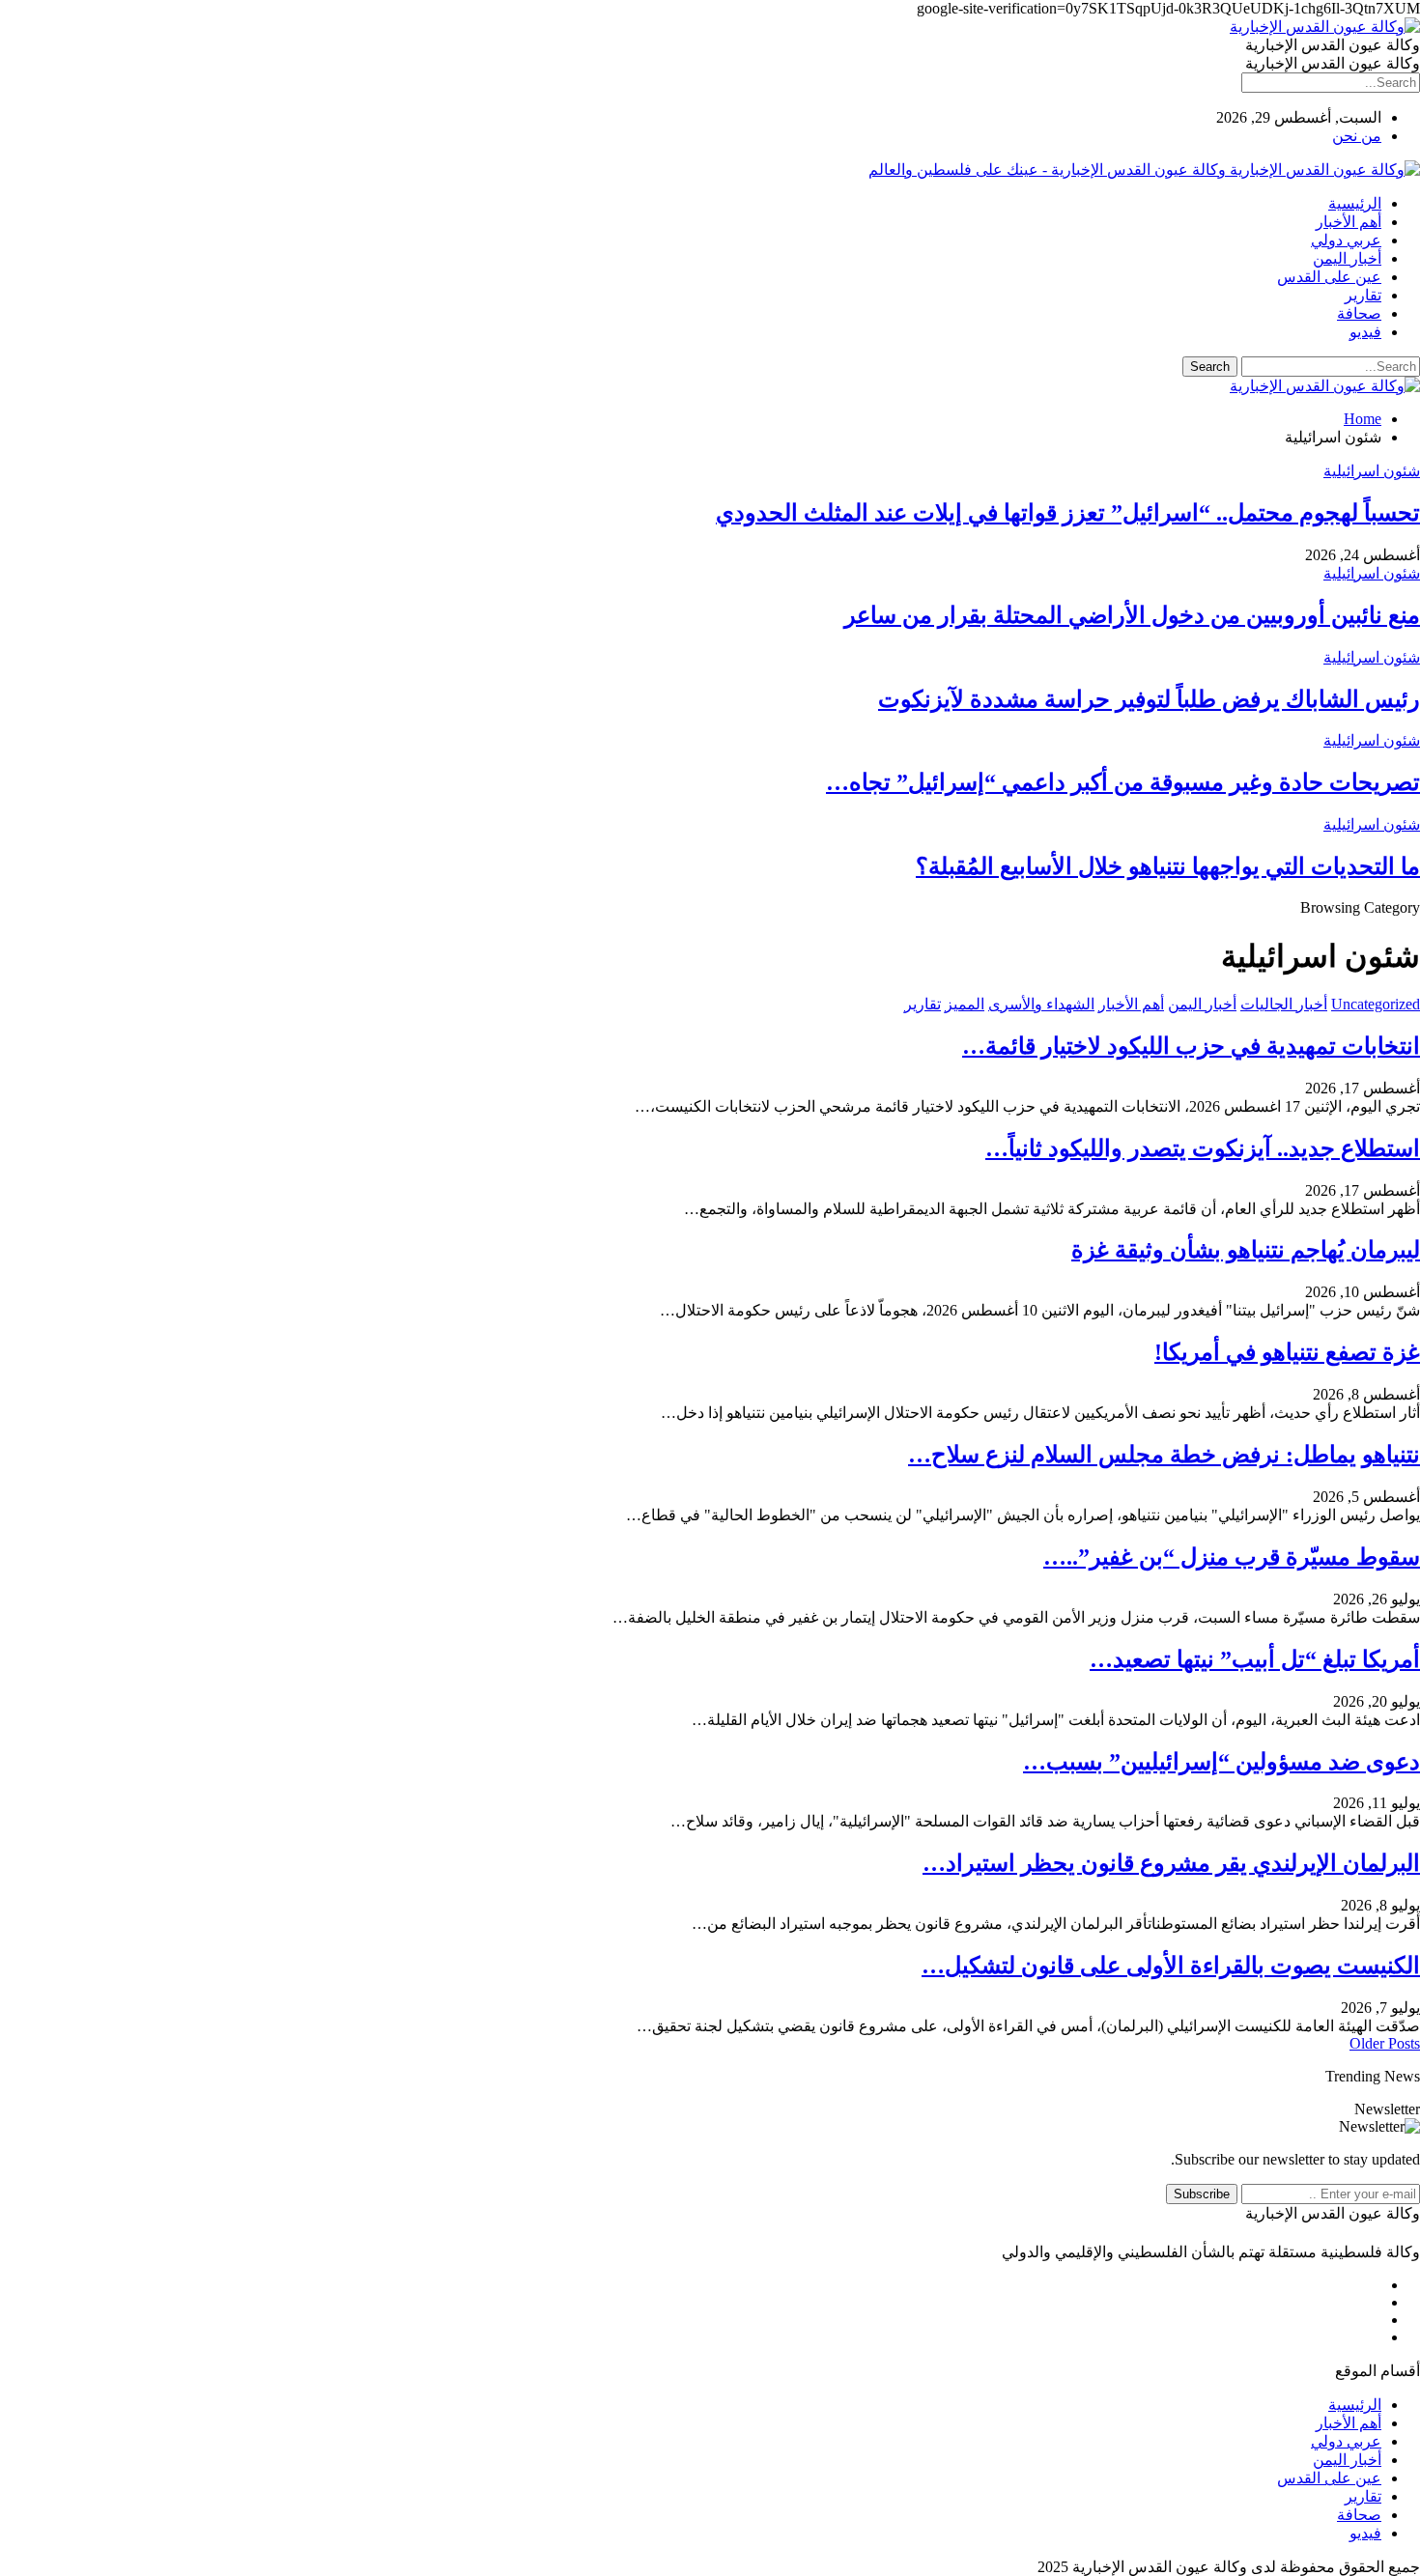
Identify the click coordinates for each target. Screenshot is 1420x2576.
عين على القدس (1329, 277)
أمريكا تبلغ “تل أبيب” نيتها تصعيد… (1255, 1659)
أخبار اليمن (1347, 258)
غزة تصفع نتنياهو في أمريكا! (1287, 1352)
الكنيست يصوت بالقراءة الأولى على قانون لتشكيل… (1171, 1966)
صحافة (1359, 313)
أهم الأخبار (1349, 222)
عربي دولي (1346, 240)
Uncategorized (1376, 1004)
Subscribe (1202, 2194)
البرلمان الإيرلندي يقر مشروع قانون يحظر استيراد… (1171, 1863)
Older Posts (1385, 2043)
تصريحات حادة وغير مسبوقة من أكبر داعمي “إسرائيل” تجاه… (1123, 782)
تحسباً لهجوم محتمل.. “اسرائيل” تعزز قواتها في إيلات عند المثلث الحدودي (1068, 513)
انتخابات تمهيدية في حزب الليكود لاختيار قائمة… (1191, 1046)
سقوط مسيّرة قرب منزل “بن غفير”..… (1232, 1557)
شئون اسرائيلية (1372, 471)
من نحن (1357, 136)
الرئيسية (1355, 203)
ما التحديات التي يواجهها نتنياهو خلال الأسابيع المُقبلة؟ (1168, 866)
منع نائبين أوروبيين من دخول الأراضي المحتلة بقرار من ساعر (1132, 615)
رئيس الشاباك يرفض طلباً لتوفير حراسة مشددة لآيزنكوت (1149, 699)
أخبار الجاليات (1284, 1004)
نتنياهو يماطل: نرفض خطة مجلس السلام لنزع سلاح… (1164, 1455)
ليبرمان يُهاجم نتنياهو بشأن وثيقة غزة (1246, 1250)
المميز (965, 1004)
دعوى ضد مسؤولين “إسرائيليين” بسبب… (1221, 1762)
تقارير (1363, 295)
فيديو (1365, 332)
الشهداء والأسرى (1041, 1004)
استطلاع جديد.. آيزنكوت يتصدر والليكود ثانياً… (1203, 1148)
